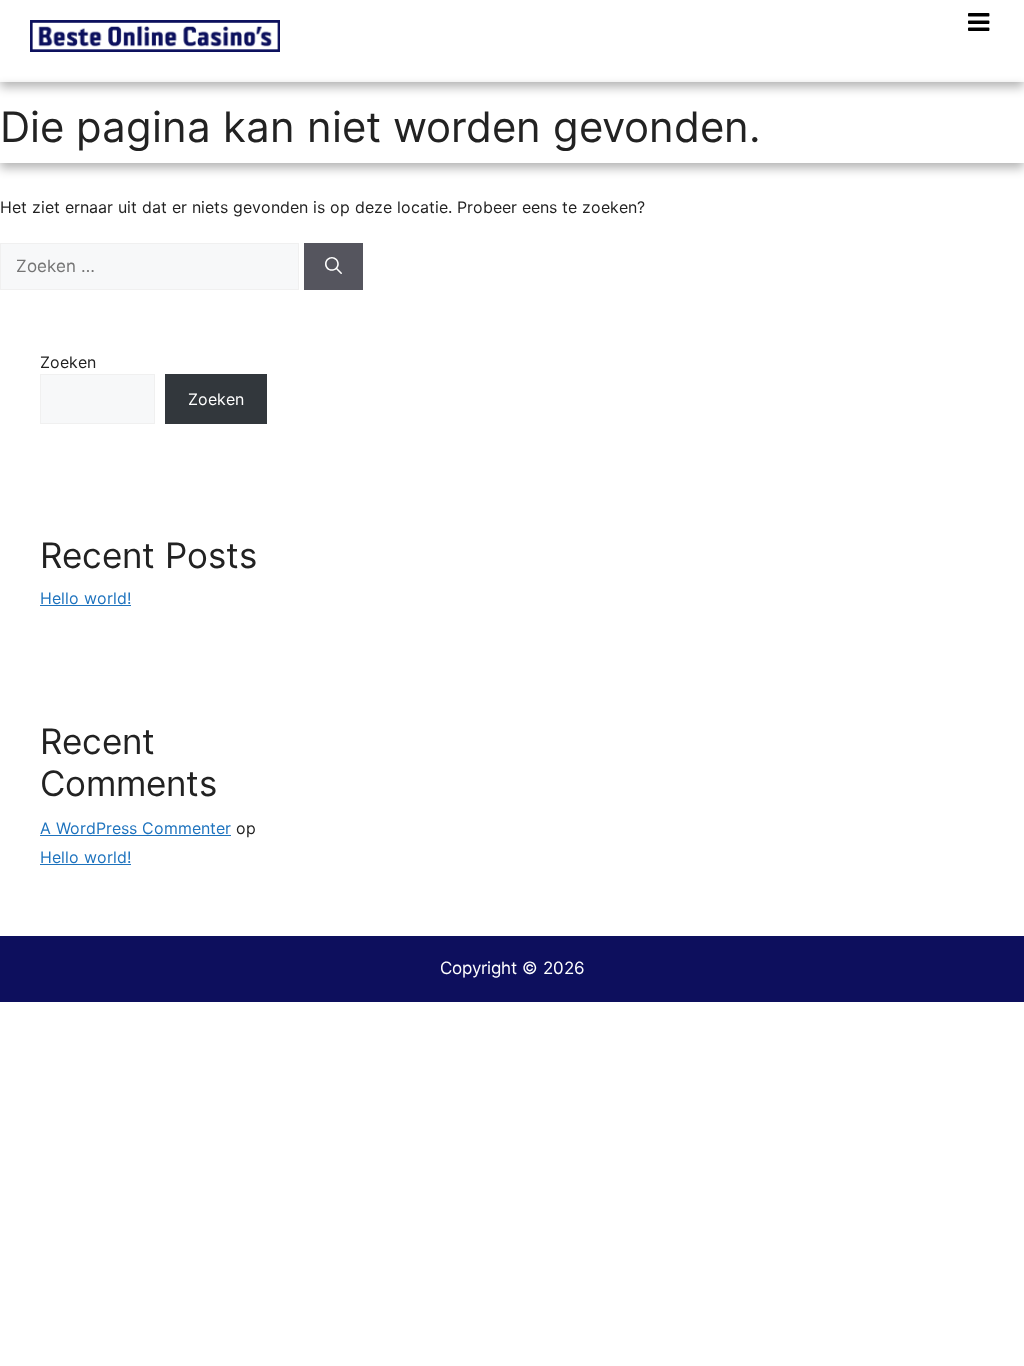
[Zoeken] (333, 267)
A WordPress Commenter (135, 828)
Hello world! (85, 598)
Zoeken (68, 362)
